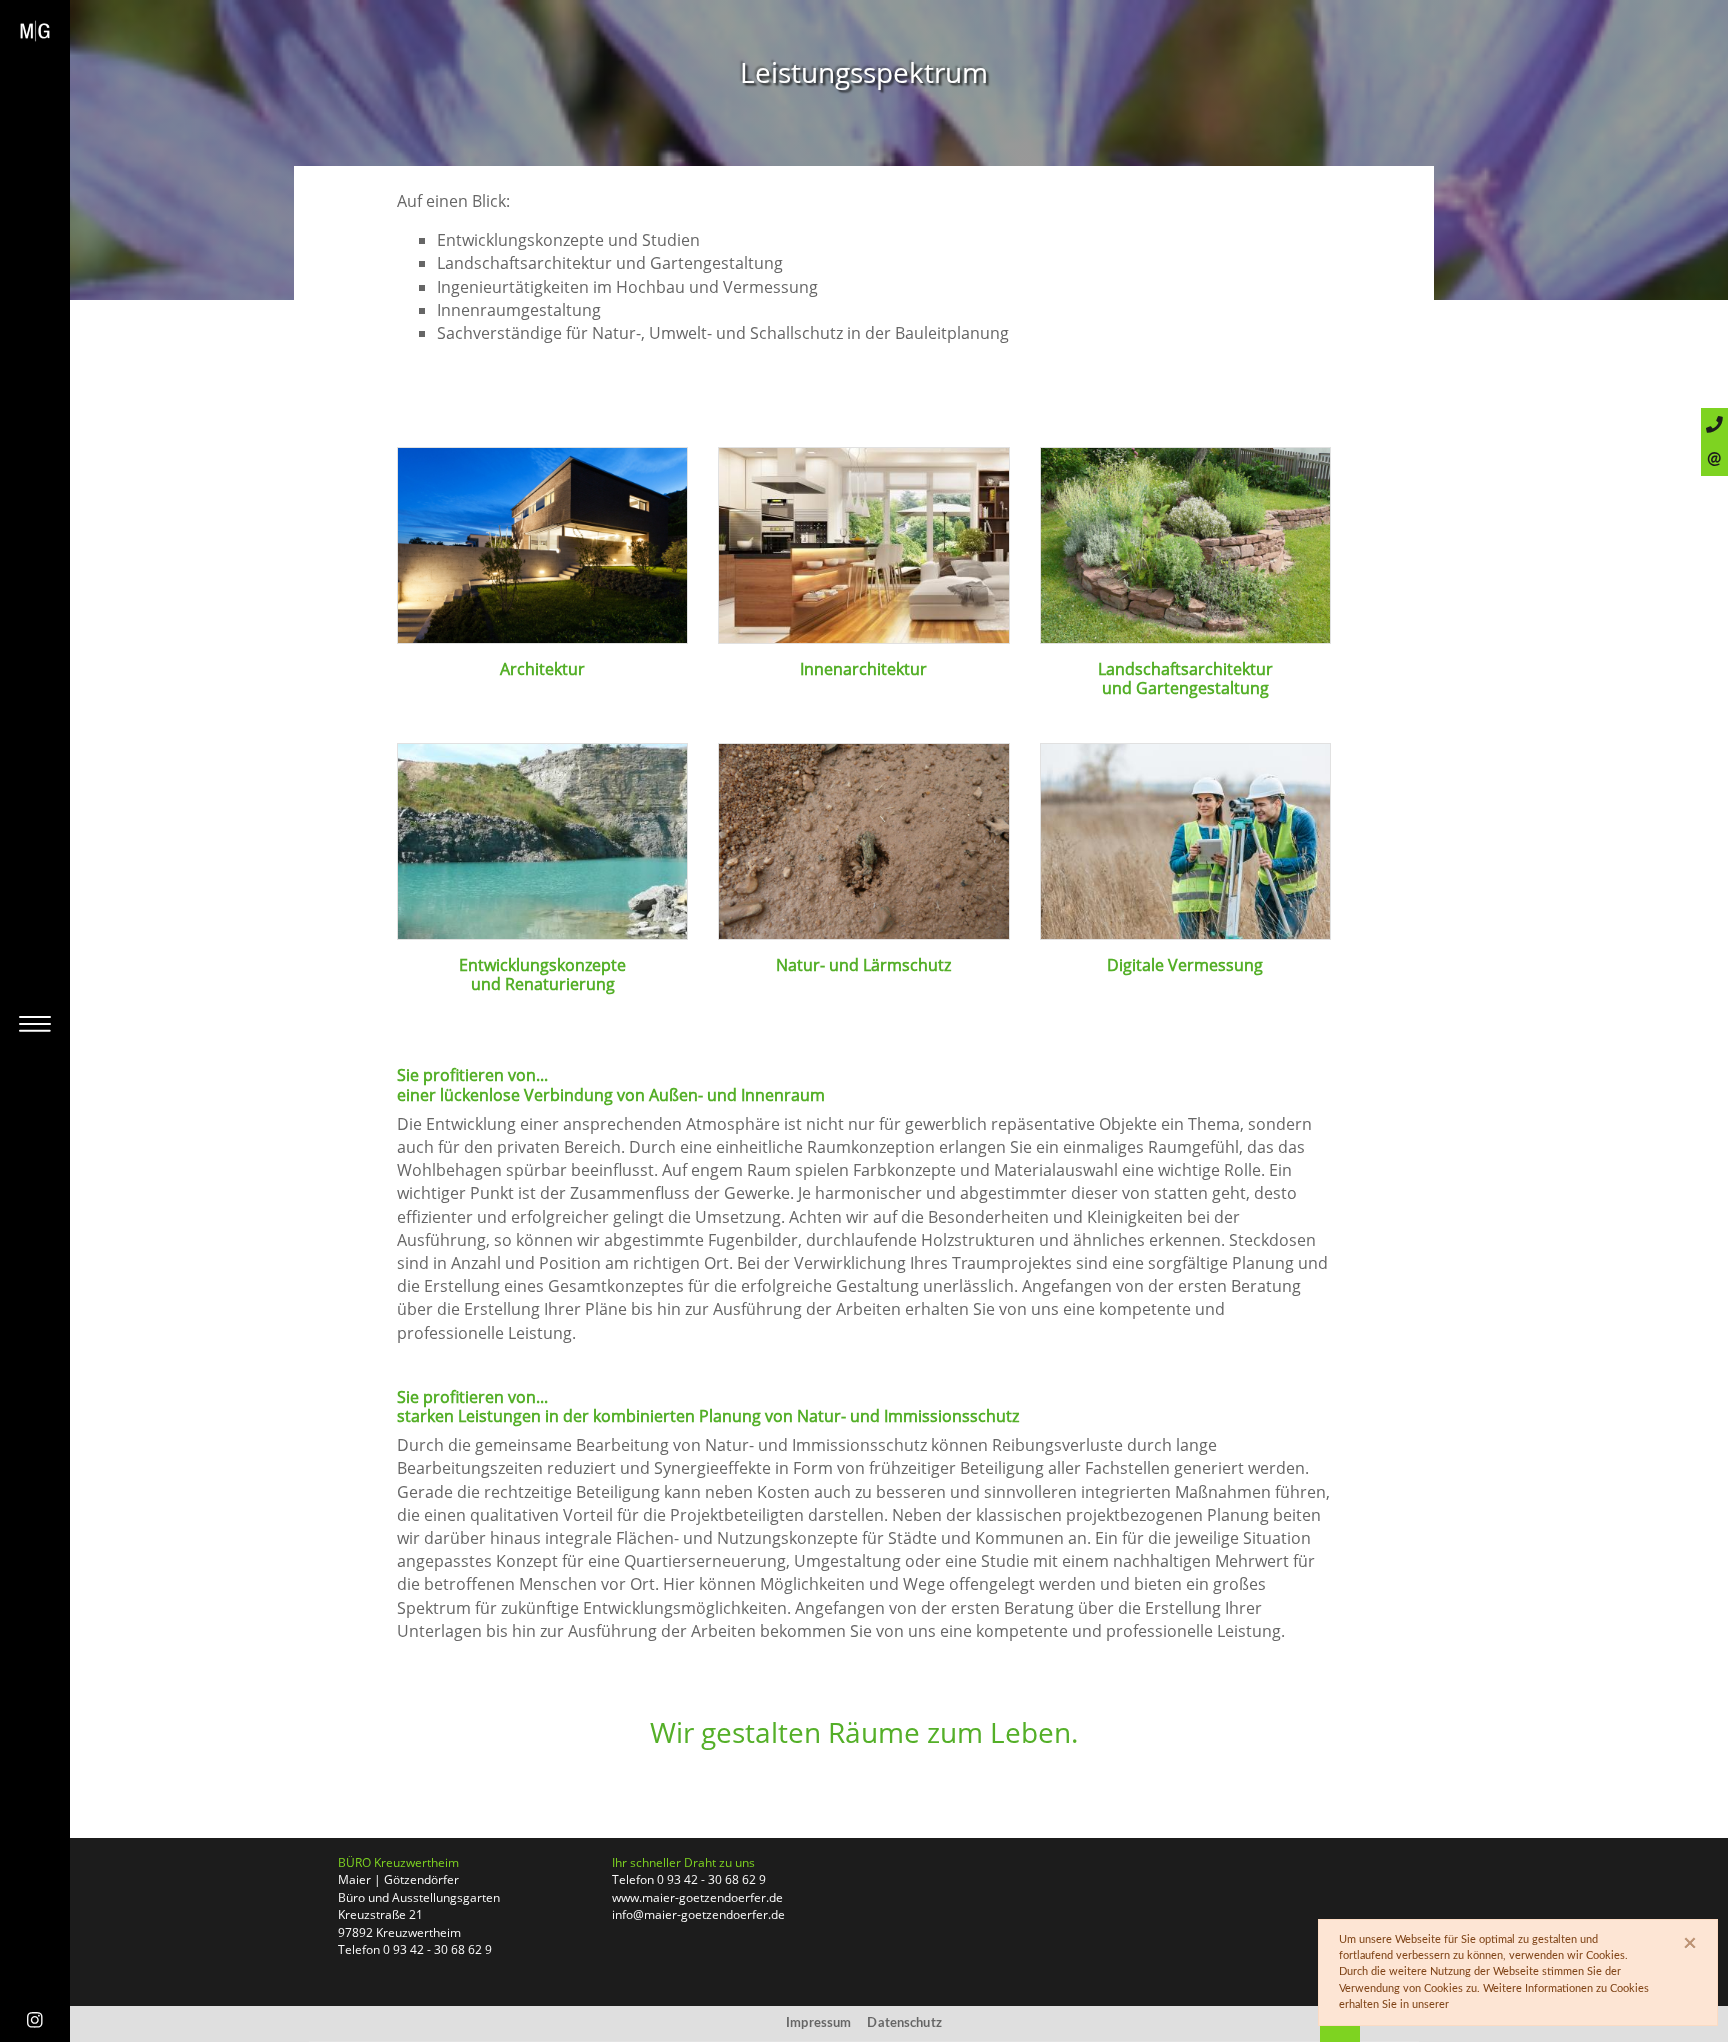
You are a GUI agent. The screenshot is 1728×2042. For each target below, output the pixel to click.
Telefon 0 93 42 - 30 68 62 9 (415, 1949)
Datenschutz (904, 2023)
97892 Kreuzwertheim (399, 1932)
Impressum (818, 2023)
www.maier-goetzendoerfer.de (697, 1897)
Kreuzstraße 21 (380, 1914)
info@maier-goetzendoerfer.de (698, 1914)
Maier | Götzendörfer (398, 1879)
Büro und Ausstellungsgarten (419, 1897)
